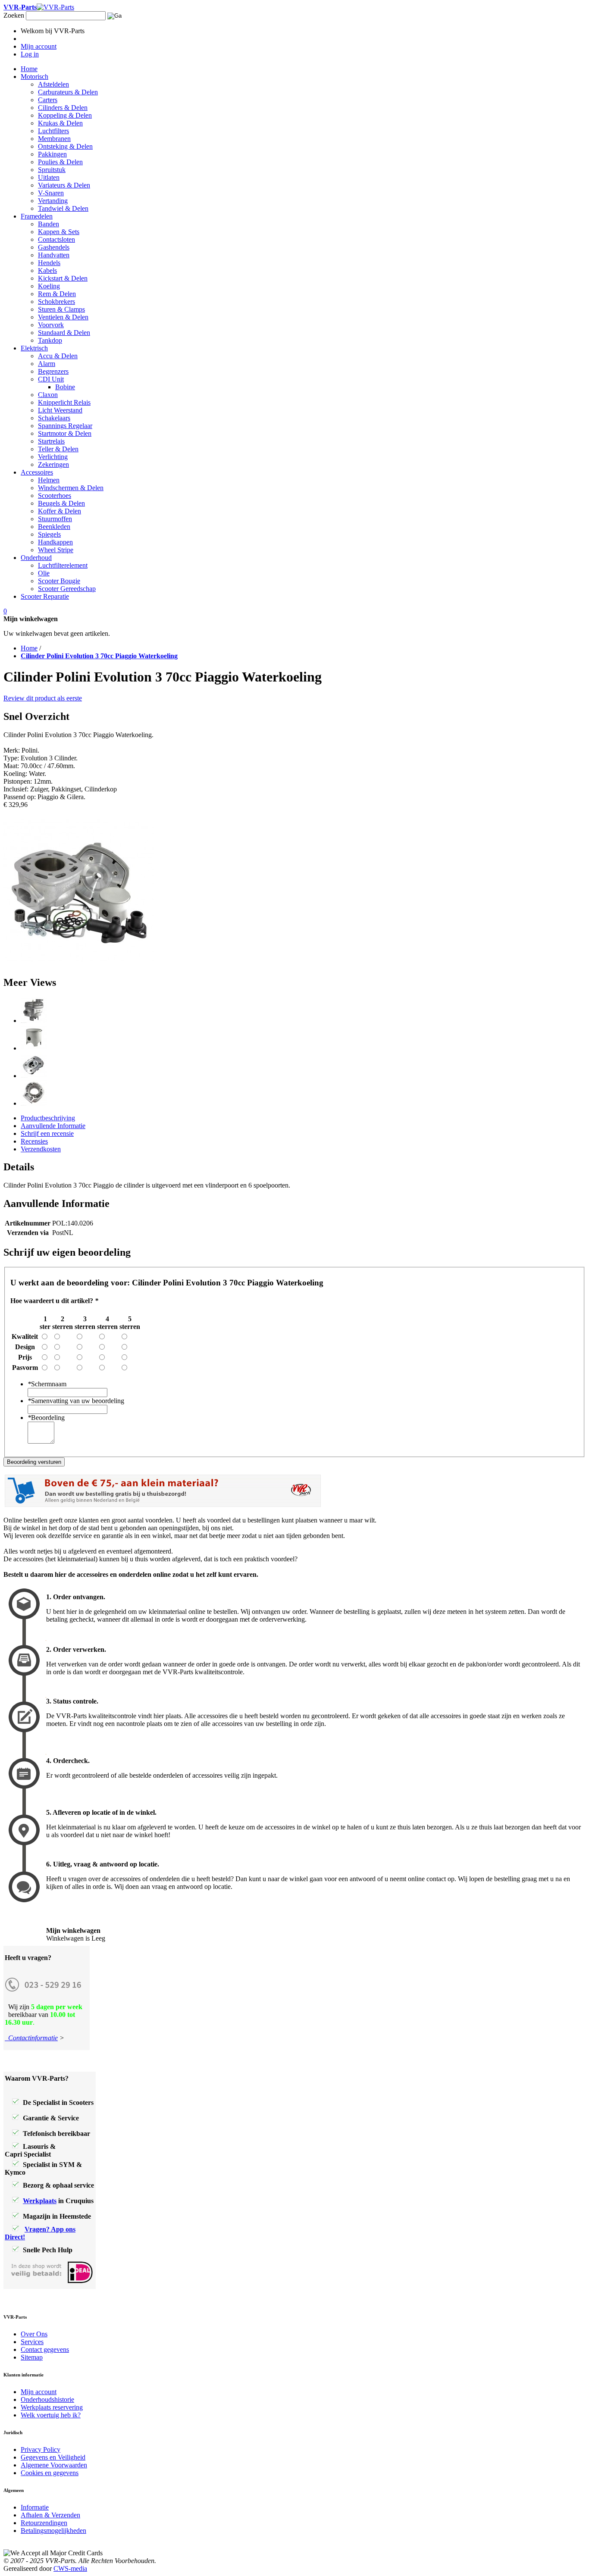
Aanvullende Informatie (53, 1126)
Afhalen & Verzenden (50, 2515)
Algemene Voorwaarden (54, 2465)
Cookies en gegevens (50, 2473)
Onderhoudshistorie (47, 2399)
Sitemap (32, 2357)
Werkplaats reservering (52, 2407)
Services (32, 2342)
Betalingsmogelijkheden (53, 2531)
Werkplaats (40, 2201)
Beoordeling (46, 1418)
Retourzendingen (44, 2523)
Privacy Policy (41, 2449)
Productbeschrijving (48, 1118)
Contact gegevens (45, 2349)
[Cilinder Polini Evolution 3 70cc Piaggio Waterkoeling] (34, 1021)
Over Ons (34, 2334)
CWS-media (70, 2568)
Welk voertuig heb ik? (51, 2415)
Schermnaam (47, 1384)
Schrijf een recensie (47, 1133)
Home (29, 648)
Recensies (34, 1141)
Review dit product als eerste (43, 698)
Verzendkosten (41, 1149)
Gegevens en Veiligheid (53, 2457)
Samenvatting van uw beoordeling (76, 1401)
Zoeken (14, 15)
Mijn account (39, 2392)
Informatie (35, 2507)
